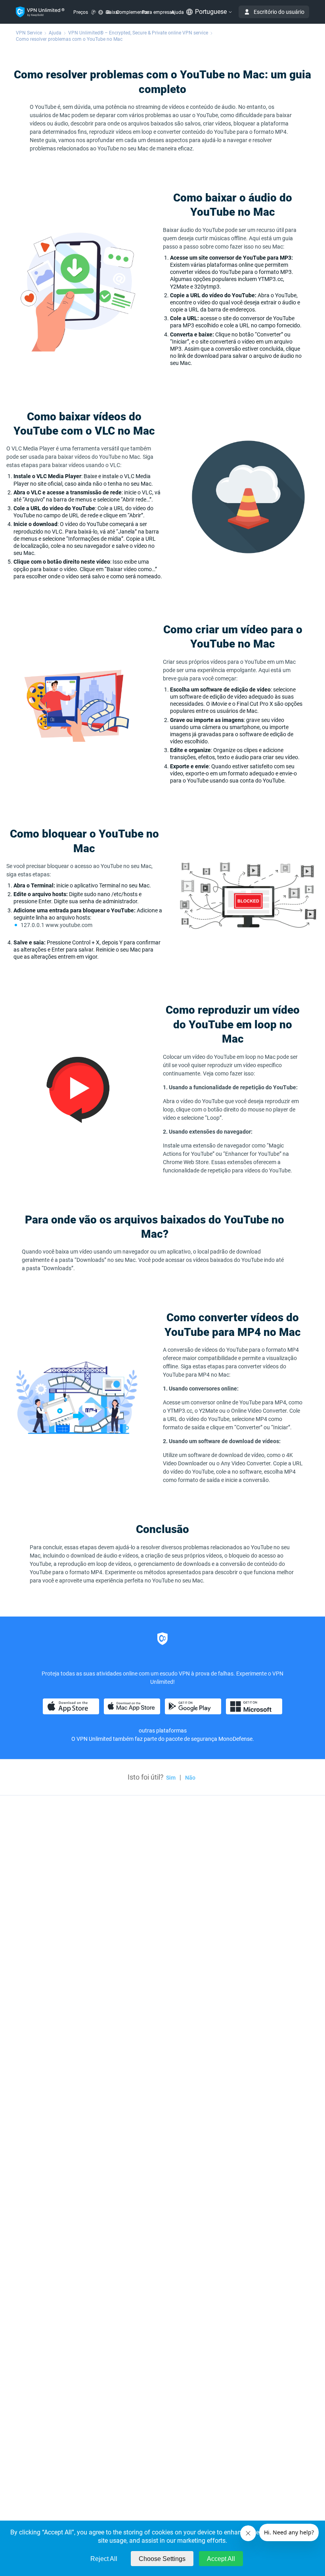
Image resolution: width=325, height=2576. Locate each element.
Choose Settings (162, 2559)
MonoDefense (235, 1739)
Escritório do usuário (279, 12)
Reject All (104, 2559)
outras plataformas (163, 1731)
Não (190, 1778)
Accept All (221, 2559)
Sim (171, 1778)
